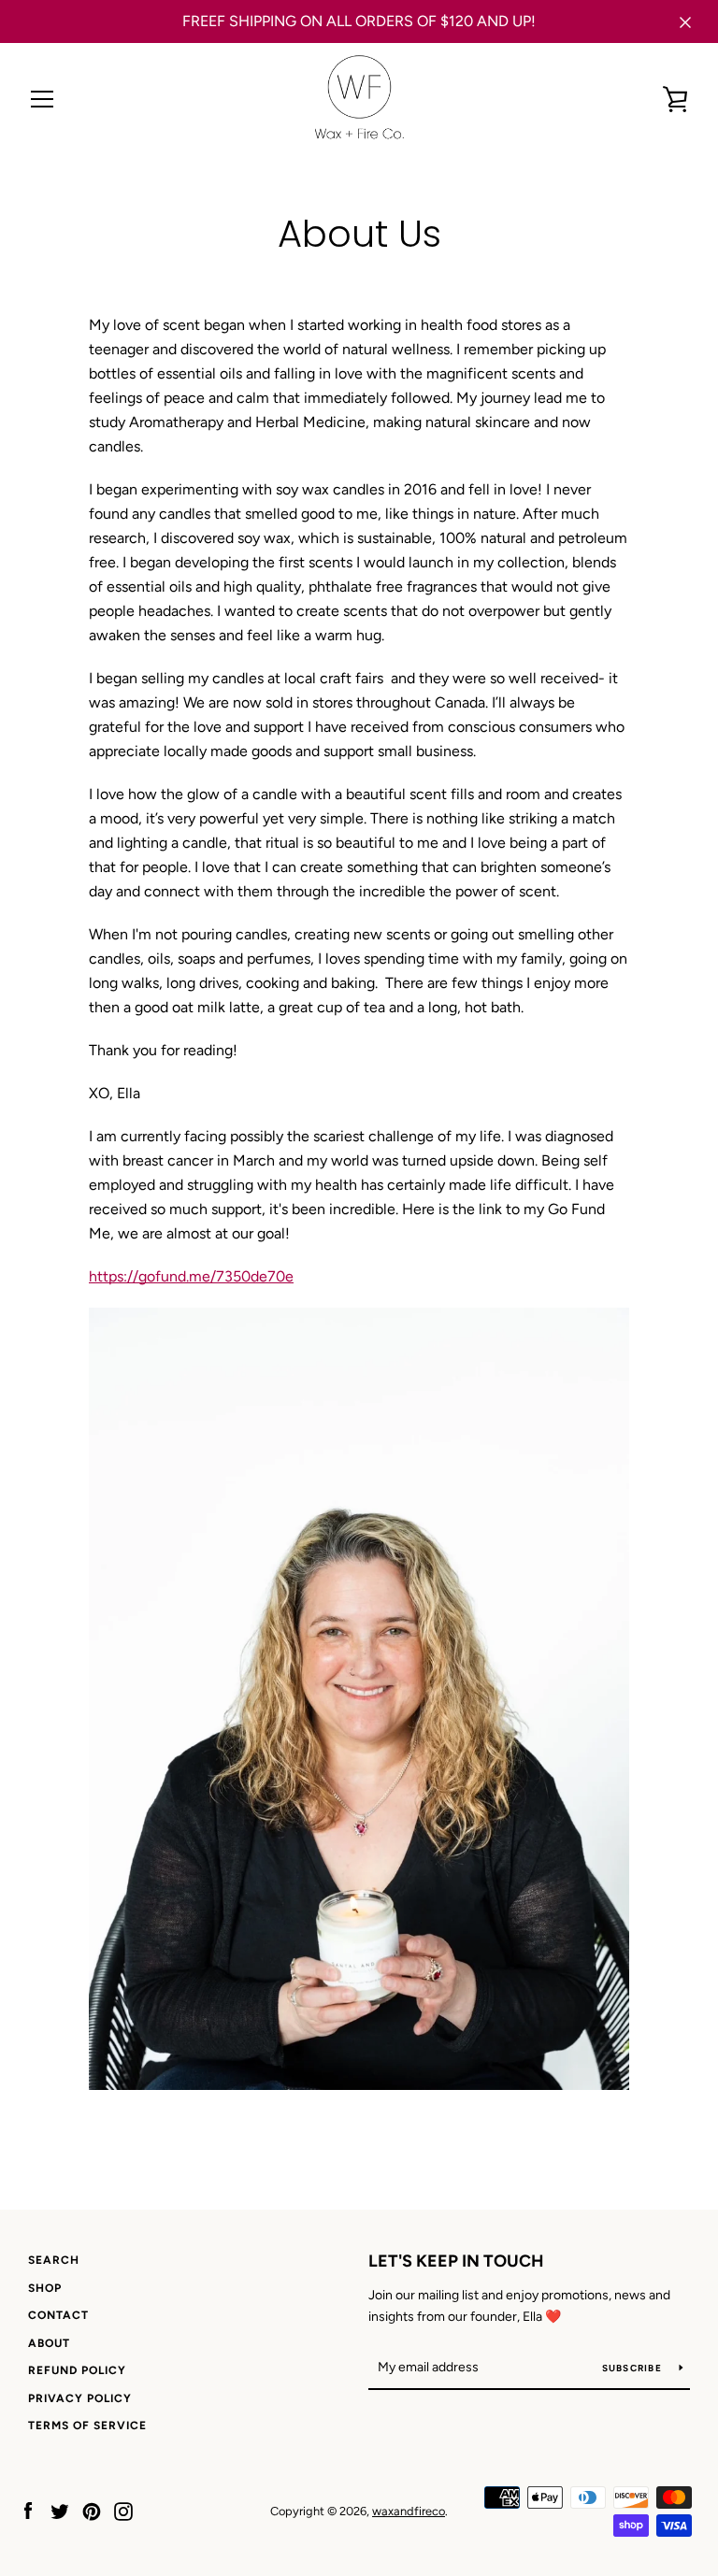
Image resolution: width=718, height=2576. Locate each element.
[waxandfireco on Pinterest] (92, 2510)
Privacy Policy (80, 2398)
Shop (45, 2288)
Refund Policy (77, 2370)
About (49, 2343)
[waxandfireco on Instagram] (123, 2510)
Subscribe (634, 2368)
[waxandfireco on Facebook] (28, 2510)
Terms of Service (87, 2426)
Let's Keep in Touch (456, 2261)
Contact (58, 2315)
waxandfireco (409, 2511)
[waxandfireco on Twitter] (60, 2510)
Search (54, 2260)
